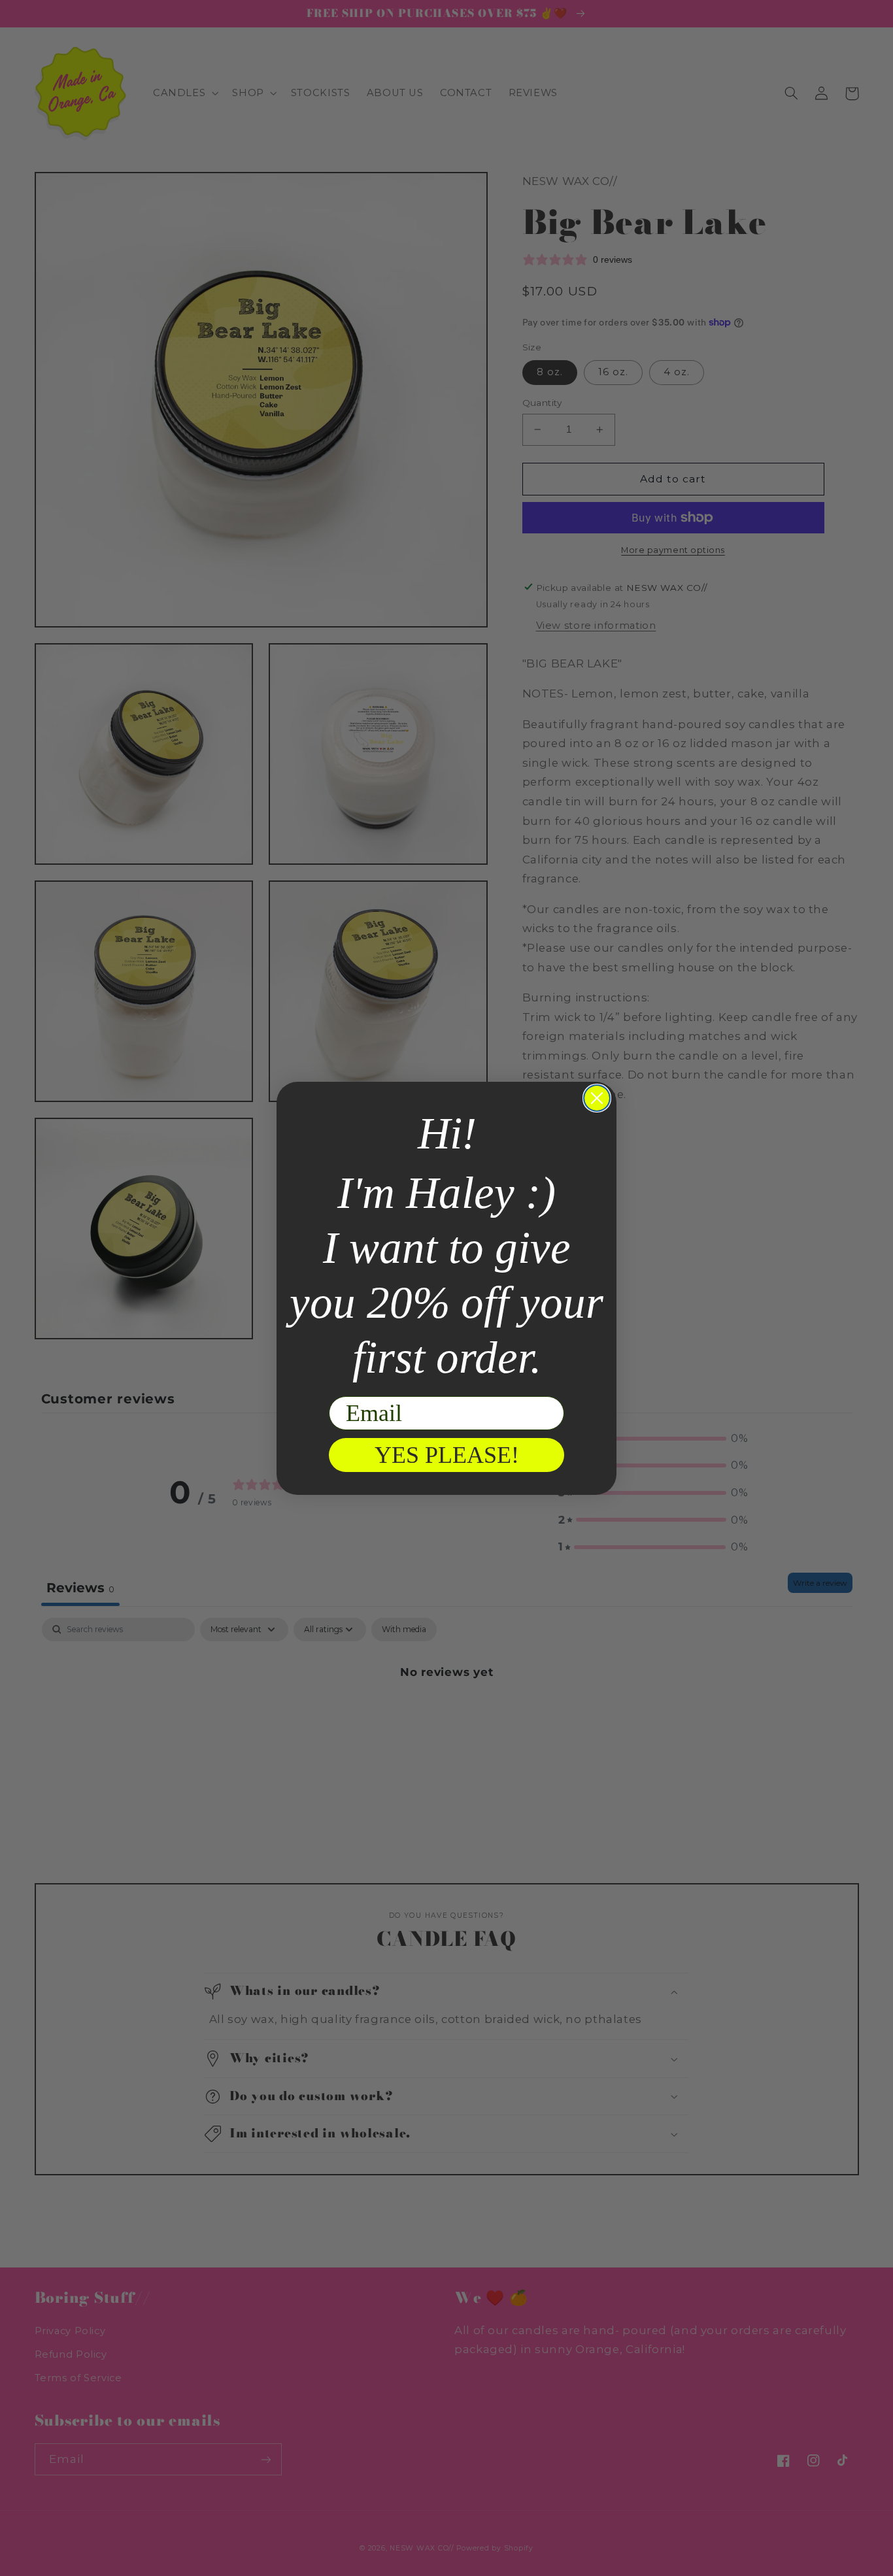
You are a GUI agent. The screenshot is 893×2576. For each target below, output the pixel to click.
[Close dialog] (597, 1098)
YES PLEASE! (447, 1455)
